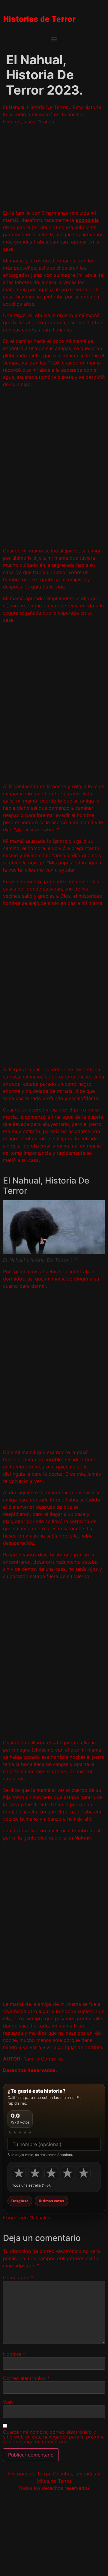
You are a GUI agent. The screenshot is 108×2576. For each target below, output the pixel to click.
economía (87, 220)
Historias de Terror (39, 19)
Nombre (14, 2354)
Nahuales (40, 2218)
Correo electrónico (26, 2378)
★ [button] (19, 2173)
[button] (54, 39)
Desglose (20, 2201)
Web (8, 2402)
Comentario (18, 2278)
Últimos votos (51, 2201)
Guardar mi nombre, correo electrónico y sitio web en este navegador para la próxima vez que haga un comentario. (54, 2437)
